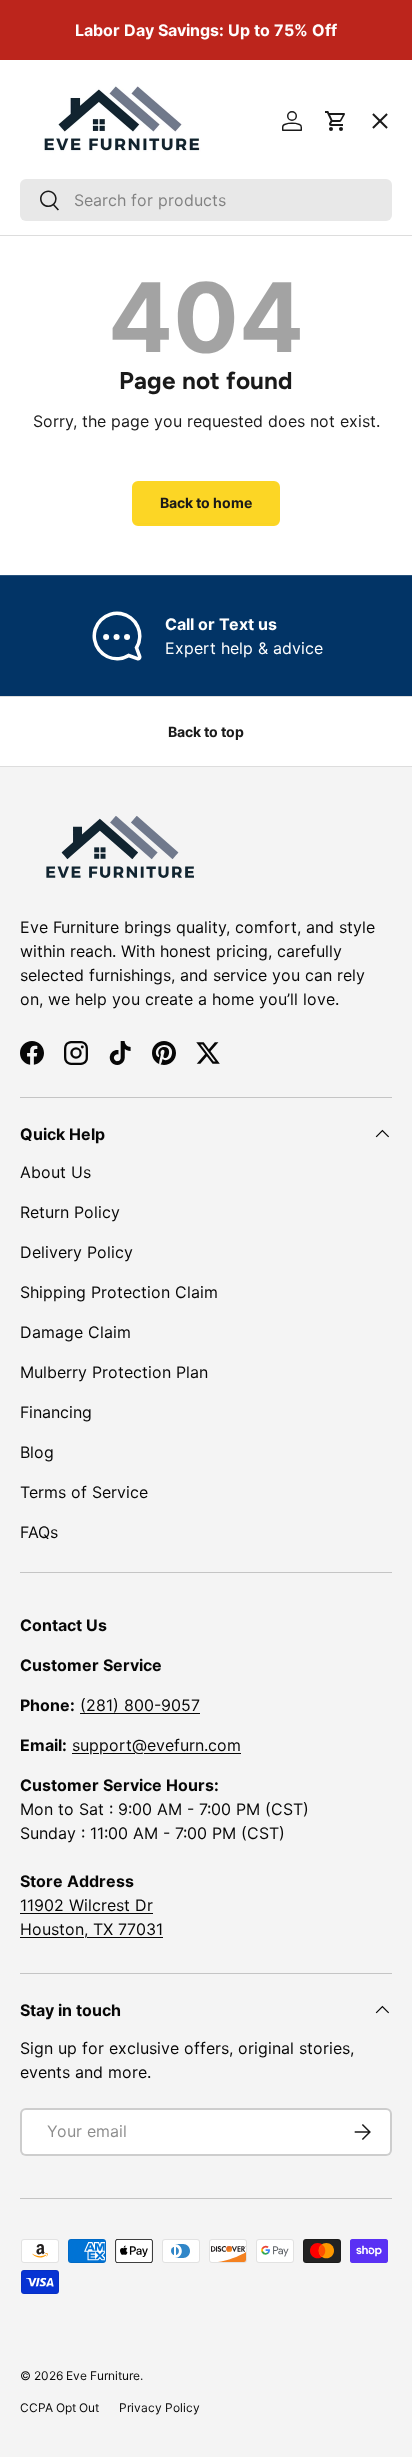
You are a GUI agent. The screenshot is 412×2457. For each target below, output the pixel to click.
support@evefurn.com (156, 1745)
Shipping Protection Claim (119, 1292)
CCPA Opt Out (59, 2407)
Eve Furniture (103, 2375)
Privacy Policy (159, 2407)
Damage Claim (75, 1332)
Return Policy (70, 1212)
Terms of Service (84, 1492)
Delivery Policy (76, 1252)
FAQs (39, 1532)
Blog (37, 1452)
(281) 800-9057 (140, 1705)
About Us (55, 1172)
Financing (56, 1412)
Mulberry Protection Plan (114, 1372)
